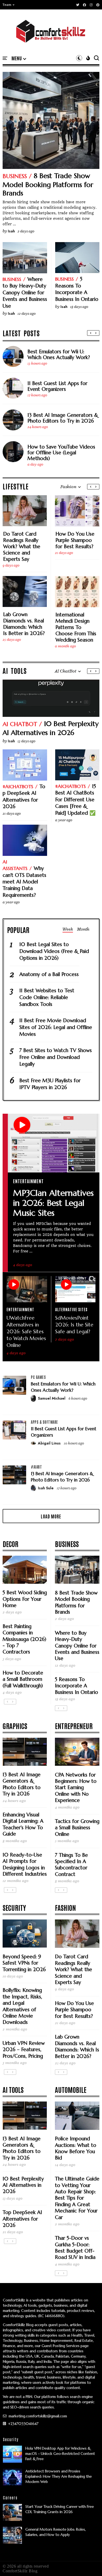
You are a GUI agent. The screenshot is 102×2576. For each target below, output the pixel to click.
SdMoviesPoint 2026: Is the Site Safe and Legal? (74, 1325)
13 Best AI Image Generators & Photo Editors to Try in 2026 (63, 418)
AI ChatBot (20, 724)
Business (15, 176)
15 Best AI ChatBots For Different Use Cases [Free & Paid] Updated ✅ (76, 799)
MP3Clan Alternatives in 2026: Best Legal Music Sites (53, 1203)
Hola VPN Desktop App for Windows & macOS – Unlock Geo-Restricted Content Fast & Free (60, 2454)
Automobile (71, 2089)
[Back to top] (89, 2563)
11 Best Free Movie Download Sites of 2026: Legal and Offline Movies (56, 1027)
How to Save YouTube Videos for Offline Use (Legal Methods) (61, 452)
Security (14, 1907)
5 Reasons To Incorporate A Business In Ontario (77, 289)
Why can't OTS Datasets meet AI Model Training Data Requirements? (24, 882)
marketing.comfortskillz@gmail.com (37, 2416)
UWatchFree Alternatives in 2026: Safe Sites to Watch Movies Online (26, 1331)
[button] (9, 5)
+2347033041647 (23, 2424)
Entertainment (28, 1181)
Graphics (15, 1726)
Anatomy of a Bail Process (49, 974)
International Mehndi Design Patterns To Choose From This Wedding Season (76, 627)
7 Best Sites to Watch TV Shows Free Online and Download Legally (56, 1057)
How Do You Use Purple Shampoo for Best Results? (75, 540)
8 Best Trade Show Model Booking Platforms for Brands (48, 184)
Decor (10, 1544)
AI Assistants (15, 865)
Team (7, 5)
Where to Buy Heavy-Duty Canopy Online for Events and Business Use (25, 292)
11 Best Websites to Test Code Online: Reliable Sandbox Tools (47, 997)
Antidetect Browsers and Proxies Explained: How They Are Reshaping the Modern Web (59, 2476)
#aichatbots (18, 786)
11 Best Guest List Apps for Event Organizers (57, 386)
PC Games (38, 1377)
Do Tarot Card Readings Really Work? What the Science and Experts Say (22, 546)
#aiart (36, 1467)
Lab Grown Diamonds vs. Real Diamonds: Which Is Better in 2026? (24, 624)
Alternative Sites (71, 1309)
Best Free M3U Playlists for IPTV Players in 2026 (50, 1084)
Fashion (65, 1907)
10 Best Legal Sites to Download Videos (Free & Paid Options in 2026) (54, 951)
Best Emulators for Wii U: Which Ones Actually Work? (59, 354)
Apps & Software (44, 1422)
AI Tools (13, 2089)
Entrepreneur (74, 1726)
